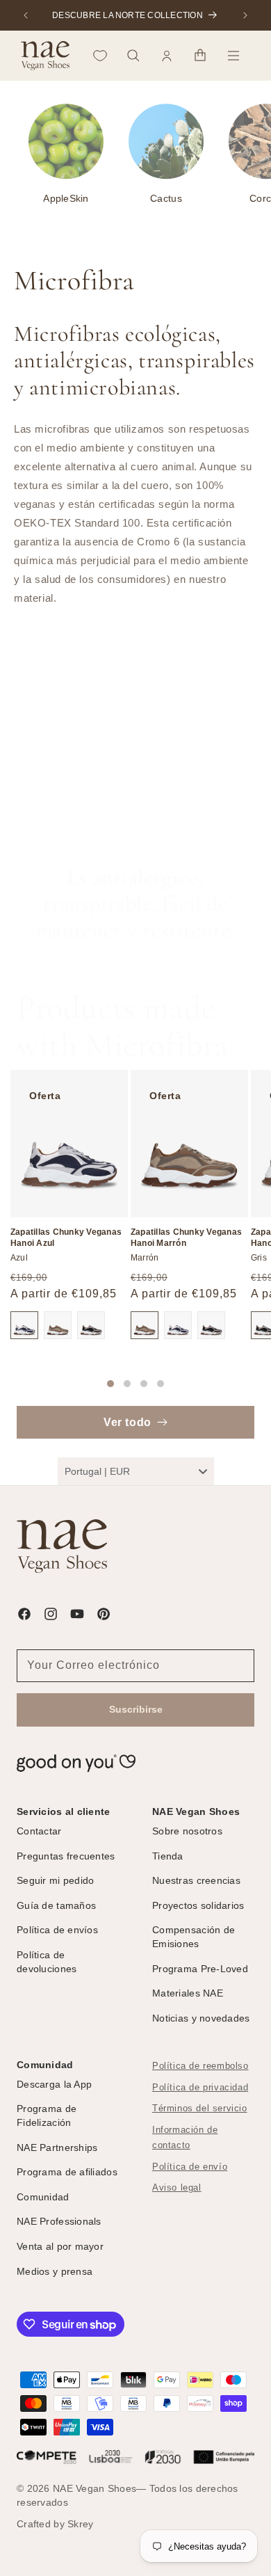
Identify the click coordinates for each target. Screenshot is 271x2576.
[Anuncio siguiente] (245, 15)
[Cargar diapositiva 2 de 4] (127, 1384)
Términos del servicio (200, 2109)
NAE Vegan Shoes (95, 2488)
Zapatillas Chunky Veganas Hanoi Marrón (186, 1238)
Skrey (80, 2524)
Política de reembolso (200, 2066)
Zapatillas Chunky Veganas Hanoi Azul (66, 1238)
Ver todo (128, 1422)
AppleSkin (66, 198)
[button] (133, 56)
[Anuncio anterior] (26, 15)
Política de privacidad (200, 2088)
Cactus (166, 198)
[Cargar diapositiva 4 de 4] (161, 1384)
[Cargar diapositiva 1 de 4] (110, 1384)
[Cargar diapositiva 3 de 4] (144, 1384)
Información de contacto (185, 2138)
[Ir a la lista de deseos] (100, 56)
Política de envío (190, 2167)
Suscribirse (136, 1709)
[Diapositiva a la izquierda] (87, 1384)
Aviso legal (177, 2188)
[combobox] (136, 1471)
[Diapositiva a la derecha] (184, 1384)
